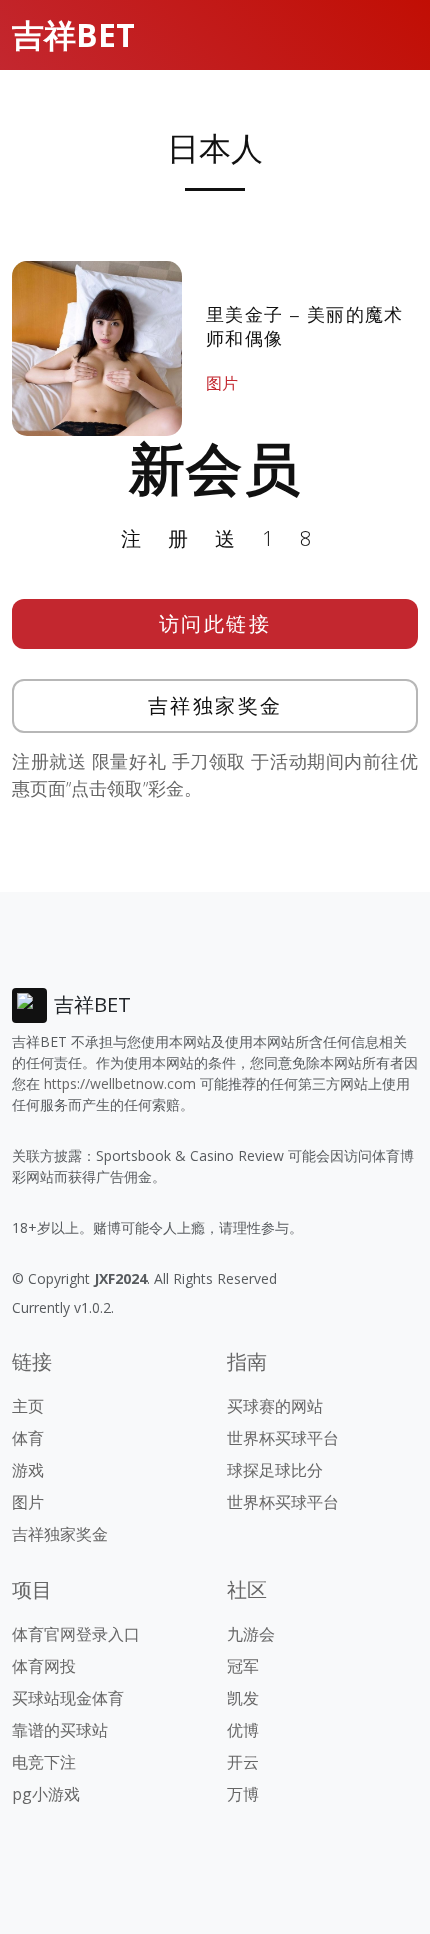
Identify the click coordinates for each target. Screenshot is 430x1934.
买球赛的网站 (275, 1406)
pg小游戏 (46, 1794)
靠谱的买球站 (60, 1730)
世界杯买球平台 (283, 1438)
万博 (243, 1794)
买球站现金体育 (68, 1698)
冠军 (243, 1666)
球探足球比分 (275, 1470)
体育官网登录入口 (76, 1634)
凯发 (243, 1698)
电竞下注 (44, 1762)
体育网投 (44, 1666)
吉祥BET (73, 34)
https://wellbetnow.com (120, 1083)
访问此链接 (215, 623)
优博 (243, 1730)
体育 (28, 1438)
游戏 (28, 1470)
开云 (243, 1762)
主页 (28, 1406)
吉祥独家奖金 (215, 705)
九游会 (251, 1634)
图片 (222, 383)
